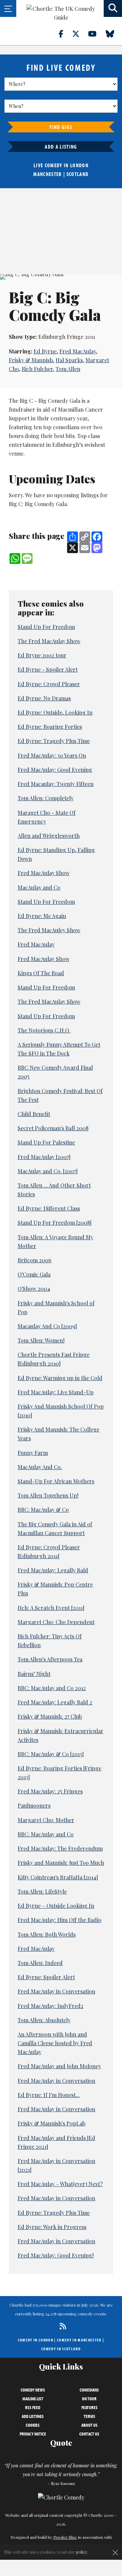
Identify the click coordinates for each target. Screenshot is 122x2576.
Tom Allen (68, 369)
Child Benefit (34, 1114)
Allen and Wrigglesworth (49, 836)
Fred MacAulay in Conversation (56, 1991)
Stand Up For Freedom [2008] (55, 1222)
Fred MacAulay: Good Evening (55, 770)
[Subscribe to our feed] (61, 2326)
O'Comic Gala (34, 1274)
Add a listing (61, 147)
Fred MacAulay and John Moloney (59, 2066)
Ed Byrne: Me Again (42, 916)
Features (89, 2407)
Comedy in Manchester (79, 2340)
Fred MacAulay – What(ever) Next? (60, 2184)
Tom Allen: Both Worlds (47, 1934)
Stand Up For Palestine (46, 1142)
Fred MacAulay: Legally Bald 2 (55, 1702)
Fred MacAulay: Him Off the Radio (59, 1920)
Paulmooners (34, 1805)
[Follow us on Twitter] (80, 34)
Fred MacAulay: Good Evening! (56, 2255)
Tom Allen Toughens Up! (48, 1495)
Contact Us (89, 2434)
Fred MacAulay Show (44, 873)
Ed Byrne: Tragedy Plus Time (54, 741)
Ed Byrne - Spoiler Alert (48, 669)
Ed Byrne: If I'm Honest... (49, 2095)
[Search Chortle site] (113, 8)
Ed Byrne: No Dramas (44, 698)
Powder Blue (65, 2537)
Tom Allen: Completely (46, 798)
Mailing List (33, 2399)
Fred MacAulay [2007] (44, 1157)
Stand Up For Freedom (46, 627)
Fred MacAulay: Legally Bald (53, 1570)
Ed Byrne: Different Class (49, 1208)
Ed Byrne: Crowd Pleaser (49, 684)
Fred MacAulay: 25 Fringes (50, 1791)
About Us (89, 2425)
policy (82, 2552)
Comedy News (33, 2390)
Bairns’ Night (34, 1674)
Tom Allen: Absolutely (44, 2020)
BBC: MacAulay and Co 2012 (52, 1688)
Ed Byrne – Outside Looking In (56, 1906)
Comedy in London (36, 2340)
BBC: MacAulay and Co (46, 1834)
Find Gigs (61, 127)
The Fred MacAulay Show (49, 641)
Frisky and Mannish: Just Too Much (61, 1863)
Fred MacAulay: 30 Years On (52, 755)
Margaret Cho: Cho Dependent (56, 1622)
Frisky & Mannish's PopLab (52, 2123)
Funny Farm (33, 1453)
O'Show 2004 (34, 1289)
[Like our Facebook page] (65, 34)
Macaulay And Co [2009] (47, 1326)
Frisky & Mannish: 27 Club (50, 1716)
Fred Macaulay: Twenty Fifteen (56, 784)
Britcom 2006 (35, 1260)
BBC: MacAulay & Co (43, 1510)
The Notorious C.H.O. (44, 1030)
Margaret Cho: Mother (46, 1820)
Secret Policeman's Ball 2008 (53, 1128)
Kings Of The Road (41, 973)
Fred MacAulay (78, 351)
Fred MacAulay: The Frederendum (60, 1848)
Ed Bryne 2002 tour (42, 655)
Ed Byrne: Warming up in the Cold (60, 1378)
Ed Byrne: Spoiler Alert (46, 1977)
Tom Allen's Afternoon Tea (50, 1659)
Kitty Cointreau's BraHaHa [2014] (58, 1877)
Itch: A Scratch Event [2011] (51, 1608)
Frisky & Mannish (31, 360)
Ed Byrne (45, 351)
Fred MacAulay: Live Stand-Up (56, 1392)
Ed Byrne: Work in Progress (52, 2227)
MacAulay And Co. (40, 1467)
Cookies (33, 2425)
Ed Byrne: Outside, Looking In (55, 712)
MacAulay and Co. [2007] (48, 1171)
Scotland (78, 174)
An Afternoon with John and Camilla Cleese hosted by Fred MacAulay (55, 2043)
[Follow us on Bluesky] (114, 34)
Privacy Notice (33, 2434)
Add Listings (33, 2416)
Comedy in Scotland (61, 2349)
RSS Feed (33, 2407)
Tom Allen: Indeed (40, 1963)
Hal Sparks (69, 360)
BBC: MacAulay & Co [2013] (51, 1754)
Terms (89, 2416)
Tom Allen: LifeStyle (42, 1891)
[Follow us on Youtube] (96, 34)
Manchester (47, 174)
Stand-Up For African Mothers (56, 1481)
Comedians (89, 2390)
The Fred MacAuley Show (49, 930)
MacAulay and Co (39, 887)
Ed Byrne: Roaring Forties (50, 727)
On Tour (89, 2399)
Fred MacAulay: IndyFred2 (50, 2006)
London (79, 165)
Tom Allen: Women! (41, 1340)
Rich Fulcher (37, 369)
